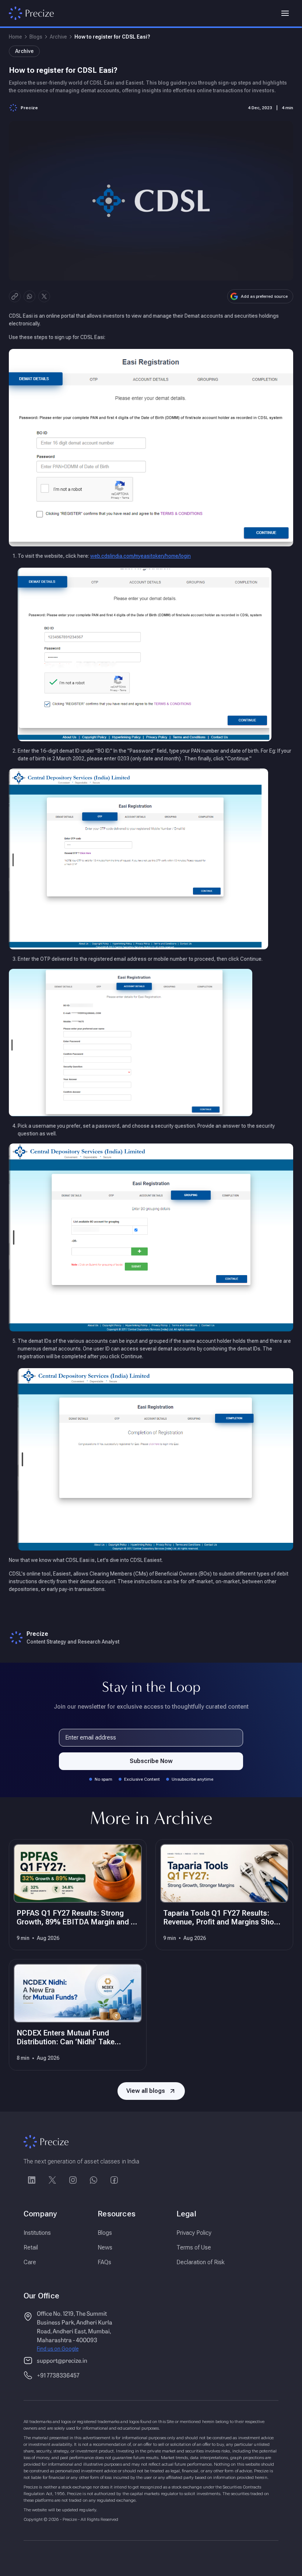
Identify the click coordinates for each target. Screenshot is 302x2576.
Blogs (36, 37)
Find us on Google (58, 2349)
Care (30, 2262)
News (105, 2247)
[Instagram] (73, 2180)
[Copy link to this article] (15, 296)
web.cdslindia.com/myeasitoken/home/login (141, 556)
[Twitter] (52, 2180)
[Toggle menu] (285, 13)
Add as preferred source (264, 296)
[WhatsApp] (94, 2180)
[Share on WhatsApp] (29, 296)
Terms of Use (194, 2247)
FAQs (104, 2262)
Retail (31, 2247)
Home (15, 37)
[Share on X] (44, 296)
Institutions (37, 2233)
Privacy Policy (194, 2233)
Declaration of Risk (201, 2262)
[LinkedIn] (32, 2180)
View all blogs (146, 2091)
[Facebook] (114, 2180)
